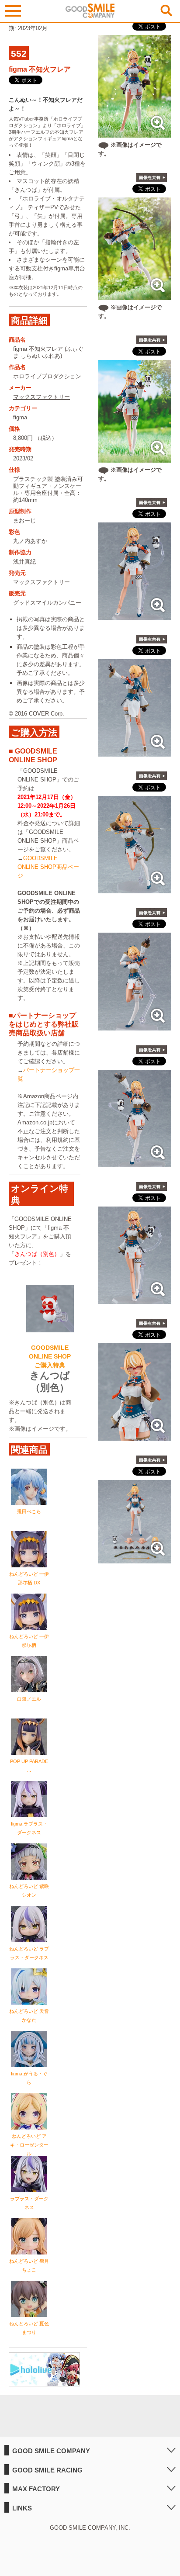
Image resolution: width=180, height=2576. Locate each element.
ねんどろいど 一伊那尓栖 (29, 1641)
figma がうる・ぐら (29, 2078)
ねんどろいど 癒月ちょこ (29, 2265)
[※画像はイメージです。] (135, 133)
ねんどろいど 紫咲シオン (29, 1891)
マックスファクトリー (42, 397)
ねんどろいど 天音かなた (29, 2016)
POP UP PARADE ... (29, 1766)
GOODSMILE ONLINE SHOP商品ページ (48, 867)
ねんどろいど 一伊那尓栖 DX (29, 1578)
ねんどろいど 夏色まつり (29, 2328)
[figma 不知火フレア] (135, 615)
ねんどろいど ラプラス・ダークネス (29, 1953)
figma (20, 417)
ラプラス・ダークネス (29, 2203)
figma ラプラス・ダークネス (29, 1828)
